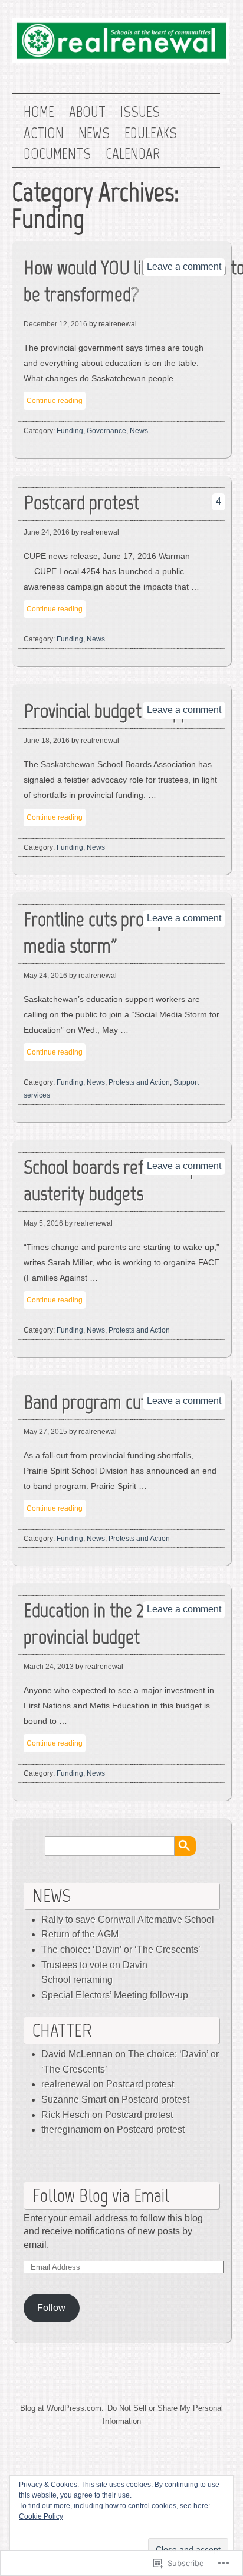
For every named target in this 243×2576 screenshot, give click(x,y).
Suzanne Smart (74, 2099)
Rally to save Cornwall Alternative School (128, 1919)
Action (44, 133)
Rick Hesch (65, 2115)
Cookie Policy (41, 2516)
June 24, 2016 (47, 532)
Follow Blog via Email (101, 2195)
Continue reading (55, 401)
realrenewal (66, 2084)
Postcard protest (140, 2084)
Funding (70, 431)
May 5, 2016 (43, 1223)
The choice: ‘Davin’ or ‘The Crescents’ (121, 1950)
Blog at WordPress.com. (62, 2408)
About (87, 112)
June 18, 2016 (47, 741)
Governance (106, 431)
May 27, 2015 (45, 1432)
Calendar (133, 154)
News (94, 133)
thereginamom (71, 2130)
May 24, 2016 (45, 976)
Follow (51, 2308)
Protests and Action (139, 1082)
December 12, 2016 (55, 324)
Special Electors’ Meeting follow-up (115, 1995)
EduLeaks (151, 133)
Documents (57, 154)
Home (39, 112)
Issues (140, 112)
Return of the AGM (80, 1934)
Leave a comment (184, 266)
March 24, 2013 (49, 1667)
